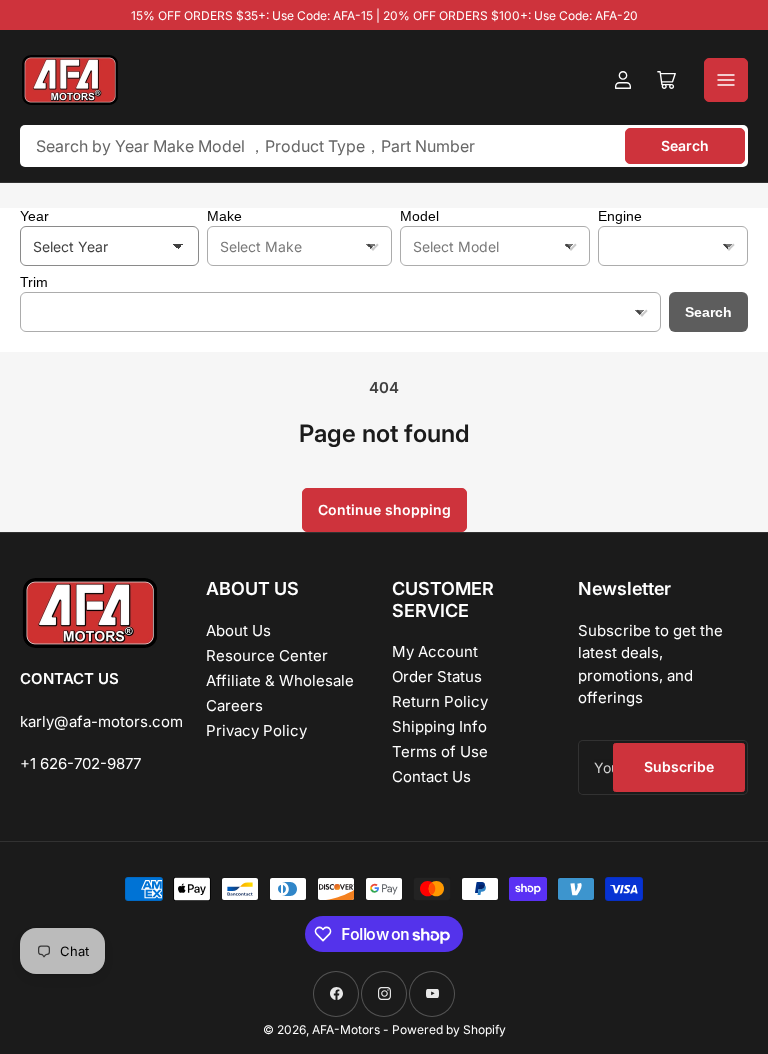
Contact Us (431, 776)
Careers (234, 705)
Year (34, 216)
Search (685, 145)
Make (224, 216)
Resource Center (267, 655)
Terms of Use (440, 751)
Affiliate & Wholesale (280, 680)
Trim (34, 282)
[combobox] (384, 146)
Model (419, 216)
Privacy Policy (256, 730)
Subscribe (679, 766)
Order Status (437, 676)
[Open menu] (726, 80)
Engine (620, 216)
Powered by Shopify (449, 1029)
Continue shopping (384, 509)
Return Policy (440, 701)
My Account (435, 651)
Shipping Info (439, 726)
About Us (238, 630)
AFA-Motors (346, 1029)
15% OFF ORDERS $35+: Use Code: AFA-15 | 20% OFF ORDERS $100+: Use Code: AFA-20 (384, 15)
